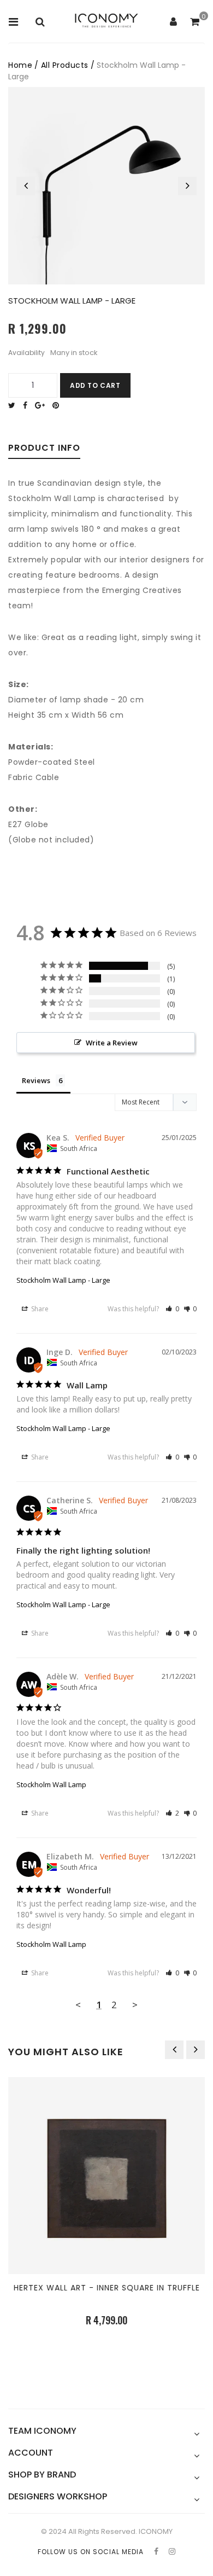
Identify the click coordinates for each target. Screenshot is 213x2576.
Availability (26, 353)
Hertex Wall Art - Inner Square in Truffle (107, 2288)
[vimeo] (58, 405)
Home (20, 65)
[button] (172, 1309)
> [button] (135, 2005)
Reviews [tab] (36, 1080)
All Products (65, 65)
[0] (195, 22)
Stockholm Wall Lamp (51, 1784)
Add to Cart (95, 385)
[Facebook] (28, 405)
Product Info (44, 449)
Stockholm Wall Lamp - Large (63, 1280)
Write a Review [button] (112, 1043)
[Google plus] (43, 405)
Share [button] (39, 1309)
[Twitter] (14, 405)
